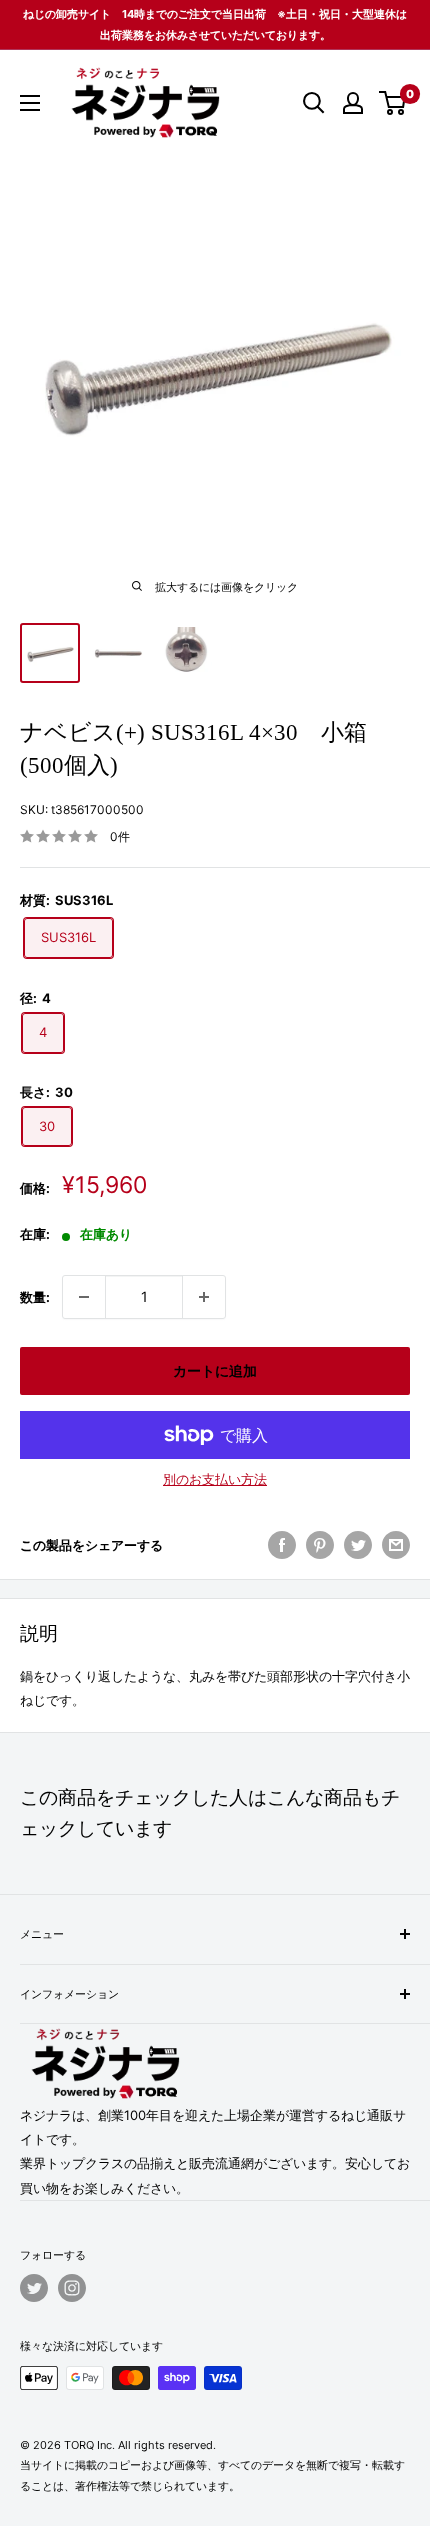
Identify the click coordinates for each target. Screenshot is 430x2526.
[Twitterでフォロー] (34, 2288)
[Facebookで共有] (282, 1545)
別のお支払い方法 (215, 1479)
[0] (393, 103)
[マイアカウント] (353, 103)
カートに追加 (215, 1370)
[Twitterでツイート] (358, 1545)
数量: (35, 1297)
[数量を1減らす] (84, 1297)
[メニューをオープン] (30, 103)
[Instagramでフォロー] (72, 2288)
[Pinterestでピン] (320, 1545)
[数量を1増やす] (204, 1297)
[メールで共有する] (396, 1545)
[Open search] (314, 103)
